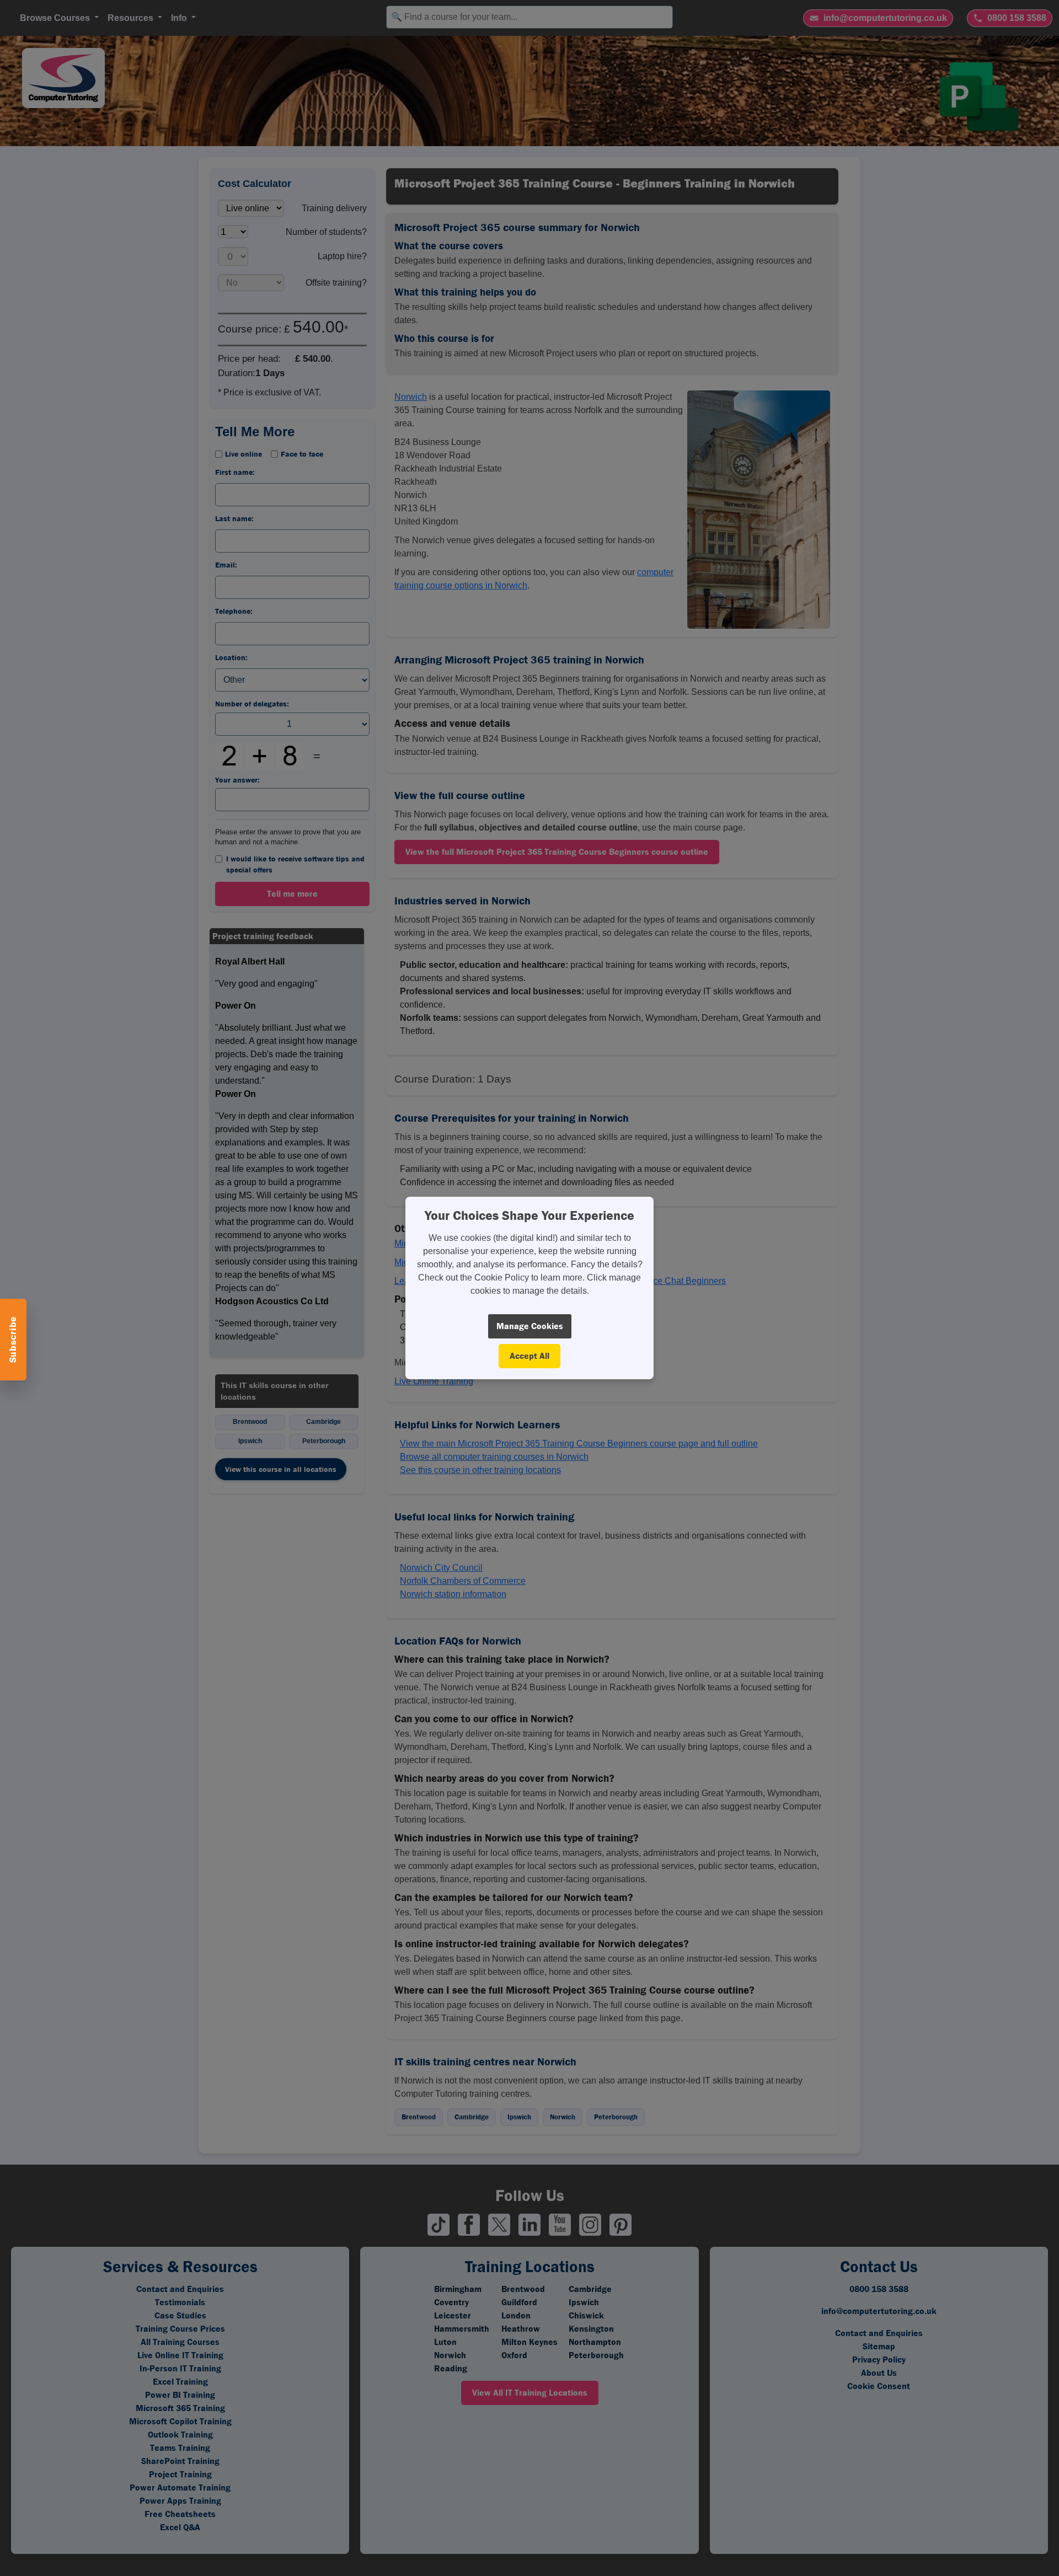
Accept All (529, 1356)
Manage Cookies (530, 1326)
